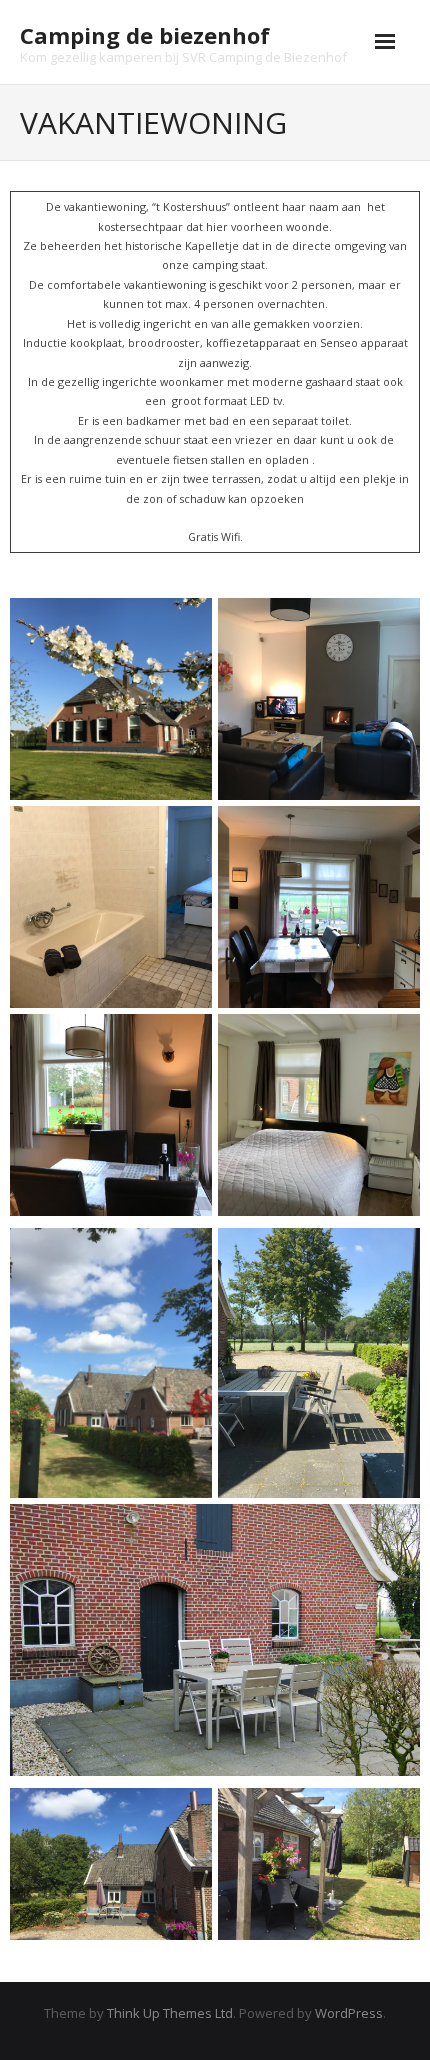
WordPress (349, 2013)
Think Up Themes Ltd (170, 2013)
